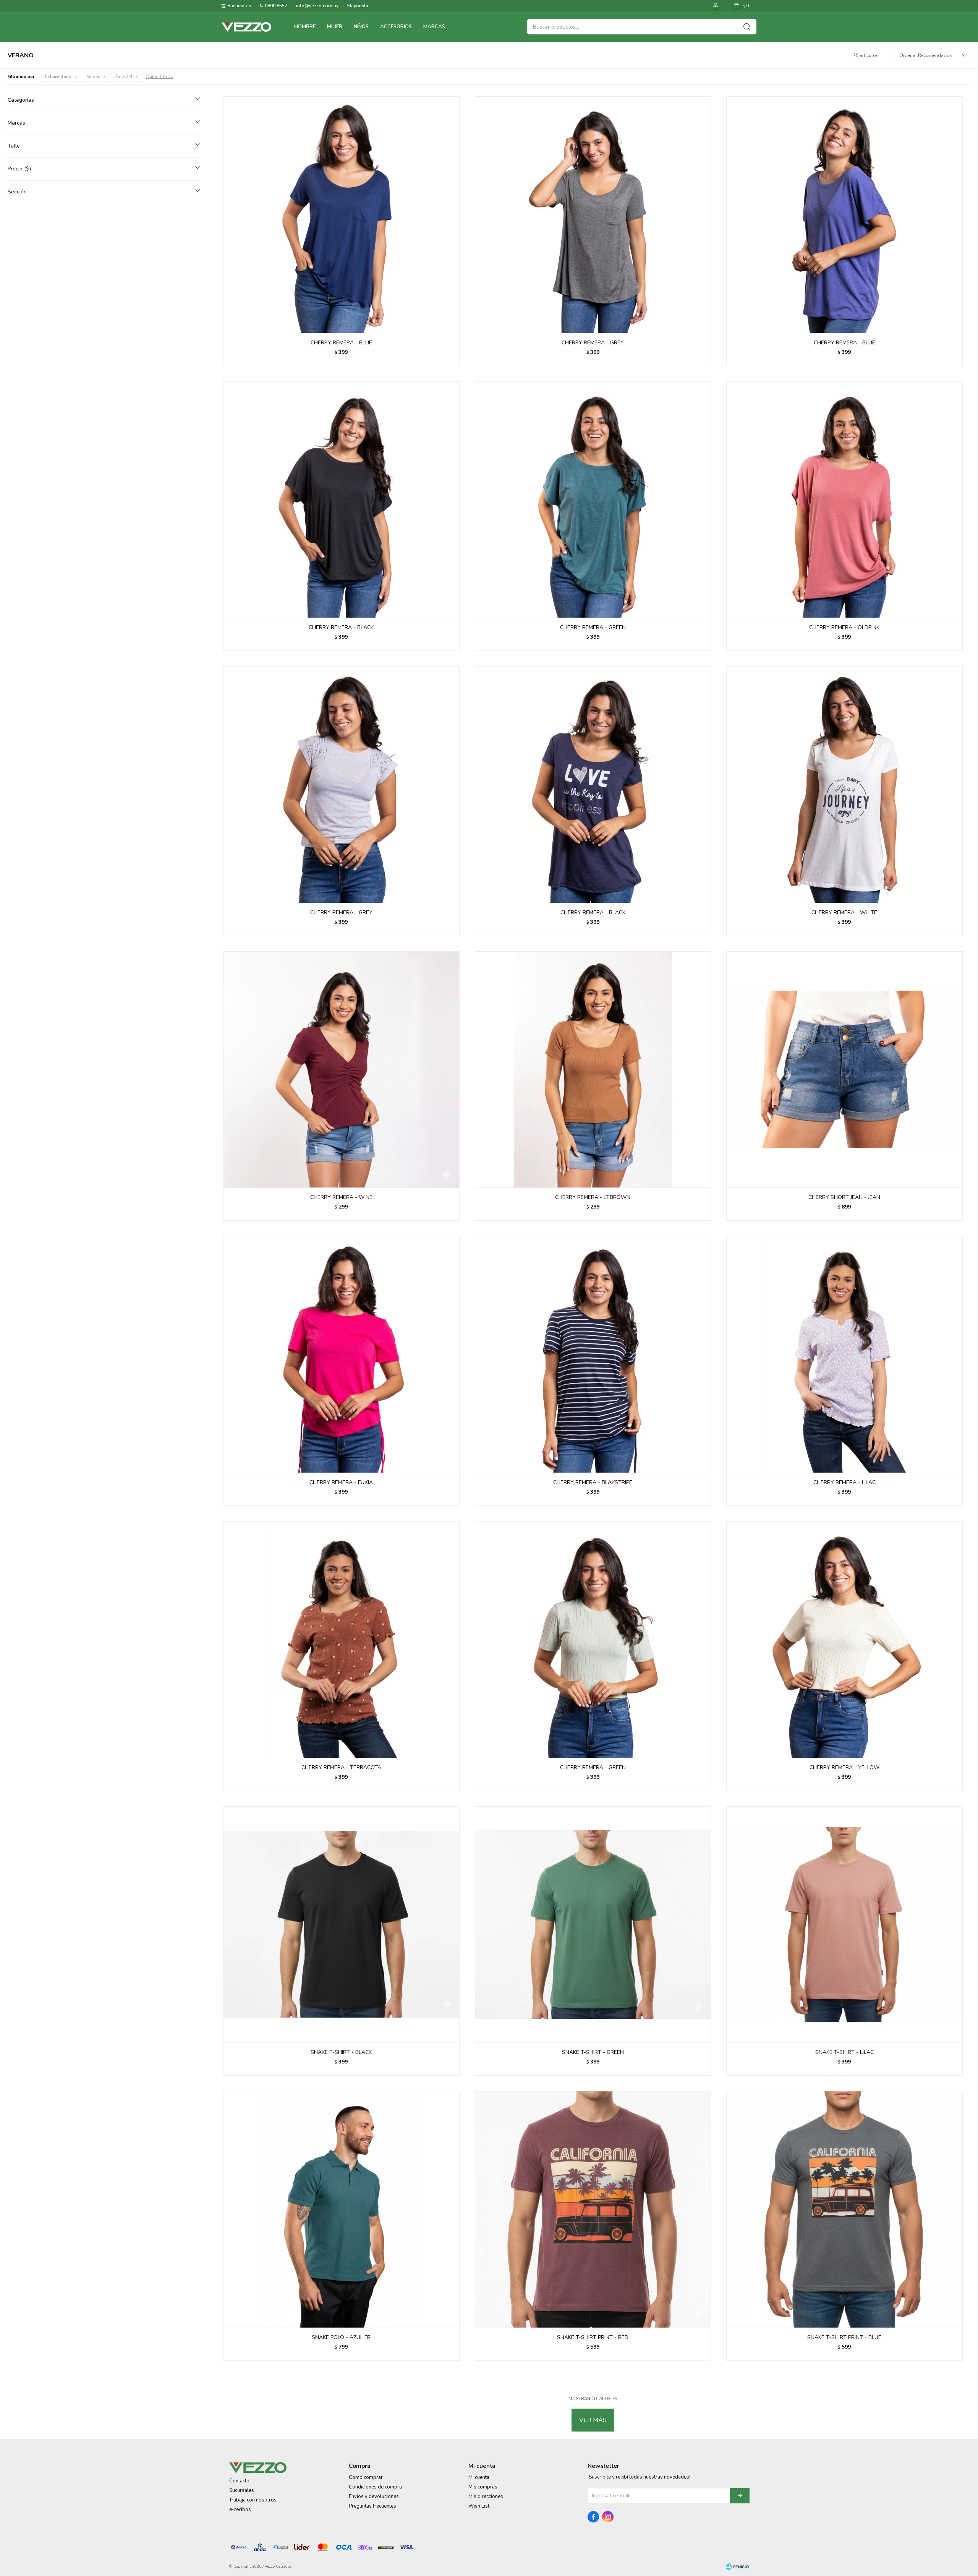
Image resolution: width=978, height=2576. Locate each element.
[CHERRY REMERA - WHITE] (844, 784)
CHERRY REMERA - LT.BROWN (593, 1197)
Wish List (479, 2506)
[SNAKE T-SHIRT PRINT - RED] (593, 2209)
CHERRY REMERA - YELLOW (844, 1767)
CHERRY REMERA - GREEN (593, 627)
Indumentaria (58, 77)
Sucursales (239, 6)
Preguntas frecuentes (372, 2506)
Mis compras (483, 2487)
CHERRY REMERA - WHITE (844, 912)
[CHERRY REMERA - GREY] (593, 215)
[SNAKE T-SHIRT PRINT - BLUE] (844, 2209)
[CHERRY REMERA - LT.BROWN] (593, 1070)
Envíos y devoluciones (374, 2497)
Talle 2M (124, 77)
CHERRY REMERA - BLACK (341, 627)
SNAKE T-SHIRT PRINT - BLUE (844, 2337)
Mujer (335, 27)
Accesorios (396, 27)
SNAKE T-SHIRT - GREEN (593, 2052)
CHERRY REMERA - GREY (593, 343)
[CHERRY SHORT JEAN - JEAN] (844, 1070)
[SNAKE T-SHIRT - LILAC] (844, 1925)
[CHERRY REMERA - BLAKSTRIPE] (593, 1354)
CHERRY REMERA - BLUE (341, 343)
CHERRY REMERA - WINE (341, 1197)
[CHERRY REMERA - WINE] (341, 1070)
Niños (361, 27)
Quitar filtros (159, 76)
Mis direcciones (486, 2497)
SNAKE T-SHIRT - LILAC (844, 2052)
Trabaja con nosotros (253, 2500)
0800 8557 (276, 6)
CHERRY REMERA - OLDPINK (844, 627)
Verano (93, 77)
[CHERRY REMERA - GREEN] (593, 500)
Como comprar (366, 2477)
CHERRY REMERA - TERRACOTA (341, 1767)
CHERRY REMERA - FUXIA (341, 1482)
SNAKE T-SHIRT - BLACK (341, 2052)
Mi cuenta (479, 2477)
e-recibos (240, 2509)
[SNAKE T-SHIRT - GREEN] (593, 1925)
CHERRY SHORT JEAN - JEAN (844, 1197)
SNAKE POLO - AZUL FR (341, 2337)
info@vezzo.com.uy (317, 6)
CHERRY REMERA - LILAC (844, 1482)
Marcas (434, 27)
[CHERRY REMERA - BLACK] (341, 500)
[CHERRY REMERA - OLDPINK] (844, 500)
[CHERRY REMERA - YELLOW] (844, 1639)
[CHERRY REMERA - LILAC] (844, 1354)
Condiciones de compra (375, 2487)
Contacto (239, 2481)
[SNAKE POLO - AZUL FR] (341, 2209)
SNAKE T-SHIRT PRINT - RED (593, 2337)
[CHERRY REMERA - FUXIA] (341, 1354)
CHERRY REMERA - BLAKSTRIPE (593, 1482)
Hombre (305, 27)
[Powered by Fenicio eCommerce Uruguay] (737, 2566)
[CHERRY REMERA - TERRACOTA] (341, 1639)
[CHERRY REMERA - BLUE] (341, 215)
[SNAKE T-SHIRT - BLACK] (341, 1925)
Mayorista (358, 6)
